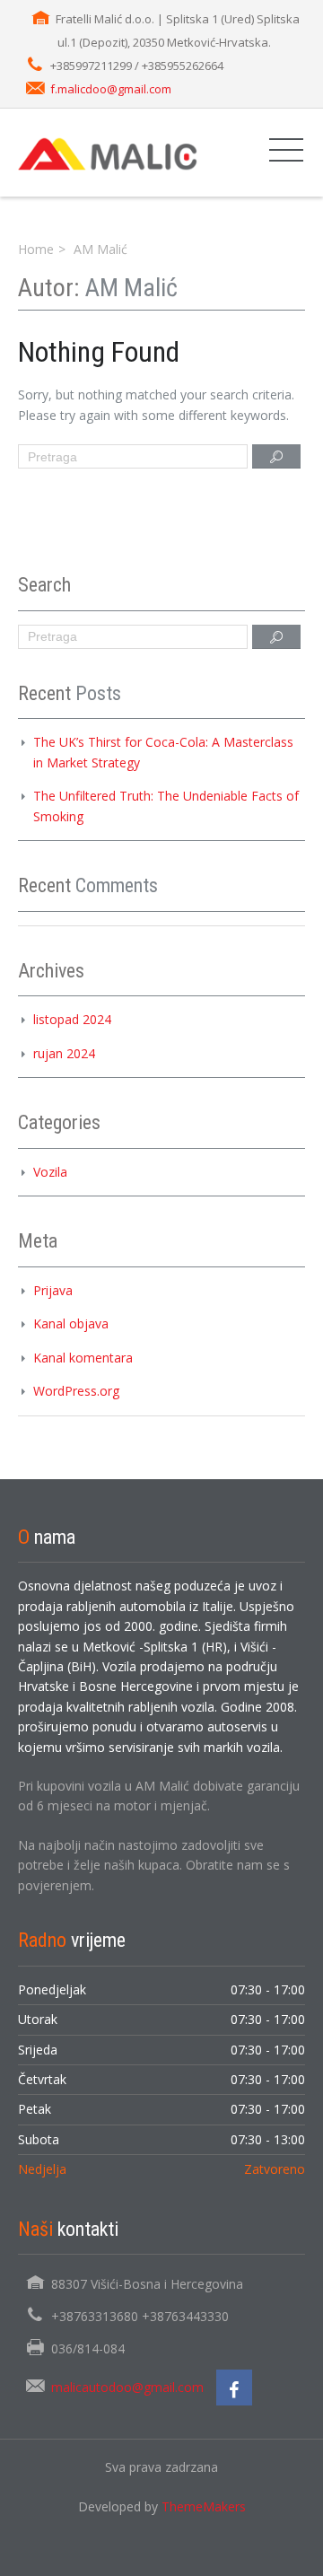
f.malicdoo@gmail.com (111, 89)
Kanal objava (71, 1323)
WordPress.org (76, 1391)
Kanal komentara (83, 1358)
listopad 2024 (72, 1019)
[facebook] (234, 2388)
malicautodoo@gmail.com (127, 2387)
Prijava (53, 1290)
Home (36, 249)
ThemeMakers (204, 2506)
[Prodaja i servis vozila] (108, 152)
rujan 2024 (64, 1053)
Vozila (50, 1172)
